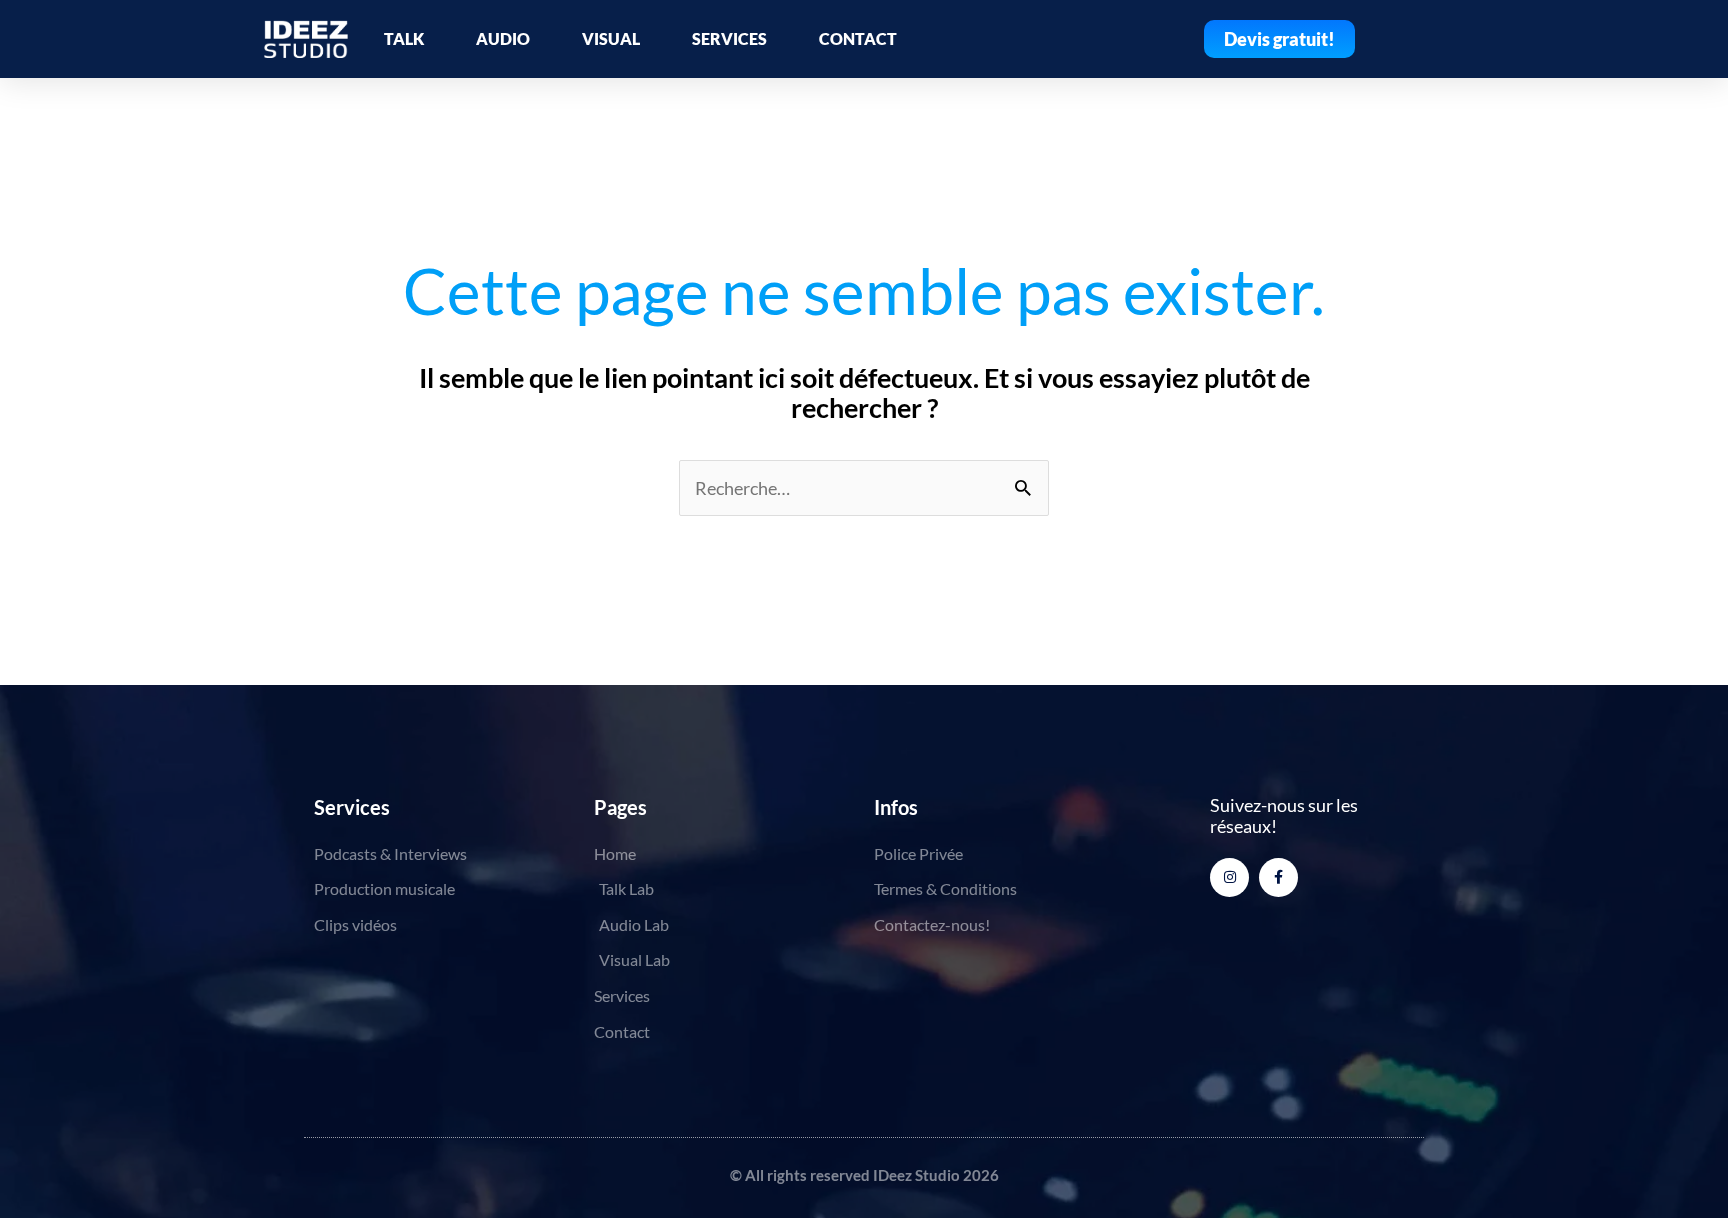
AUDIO (503, 38)
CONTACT (858, 38)
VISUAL (611, 38)
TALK (404, 38)
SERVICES (729, 38)
